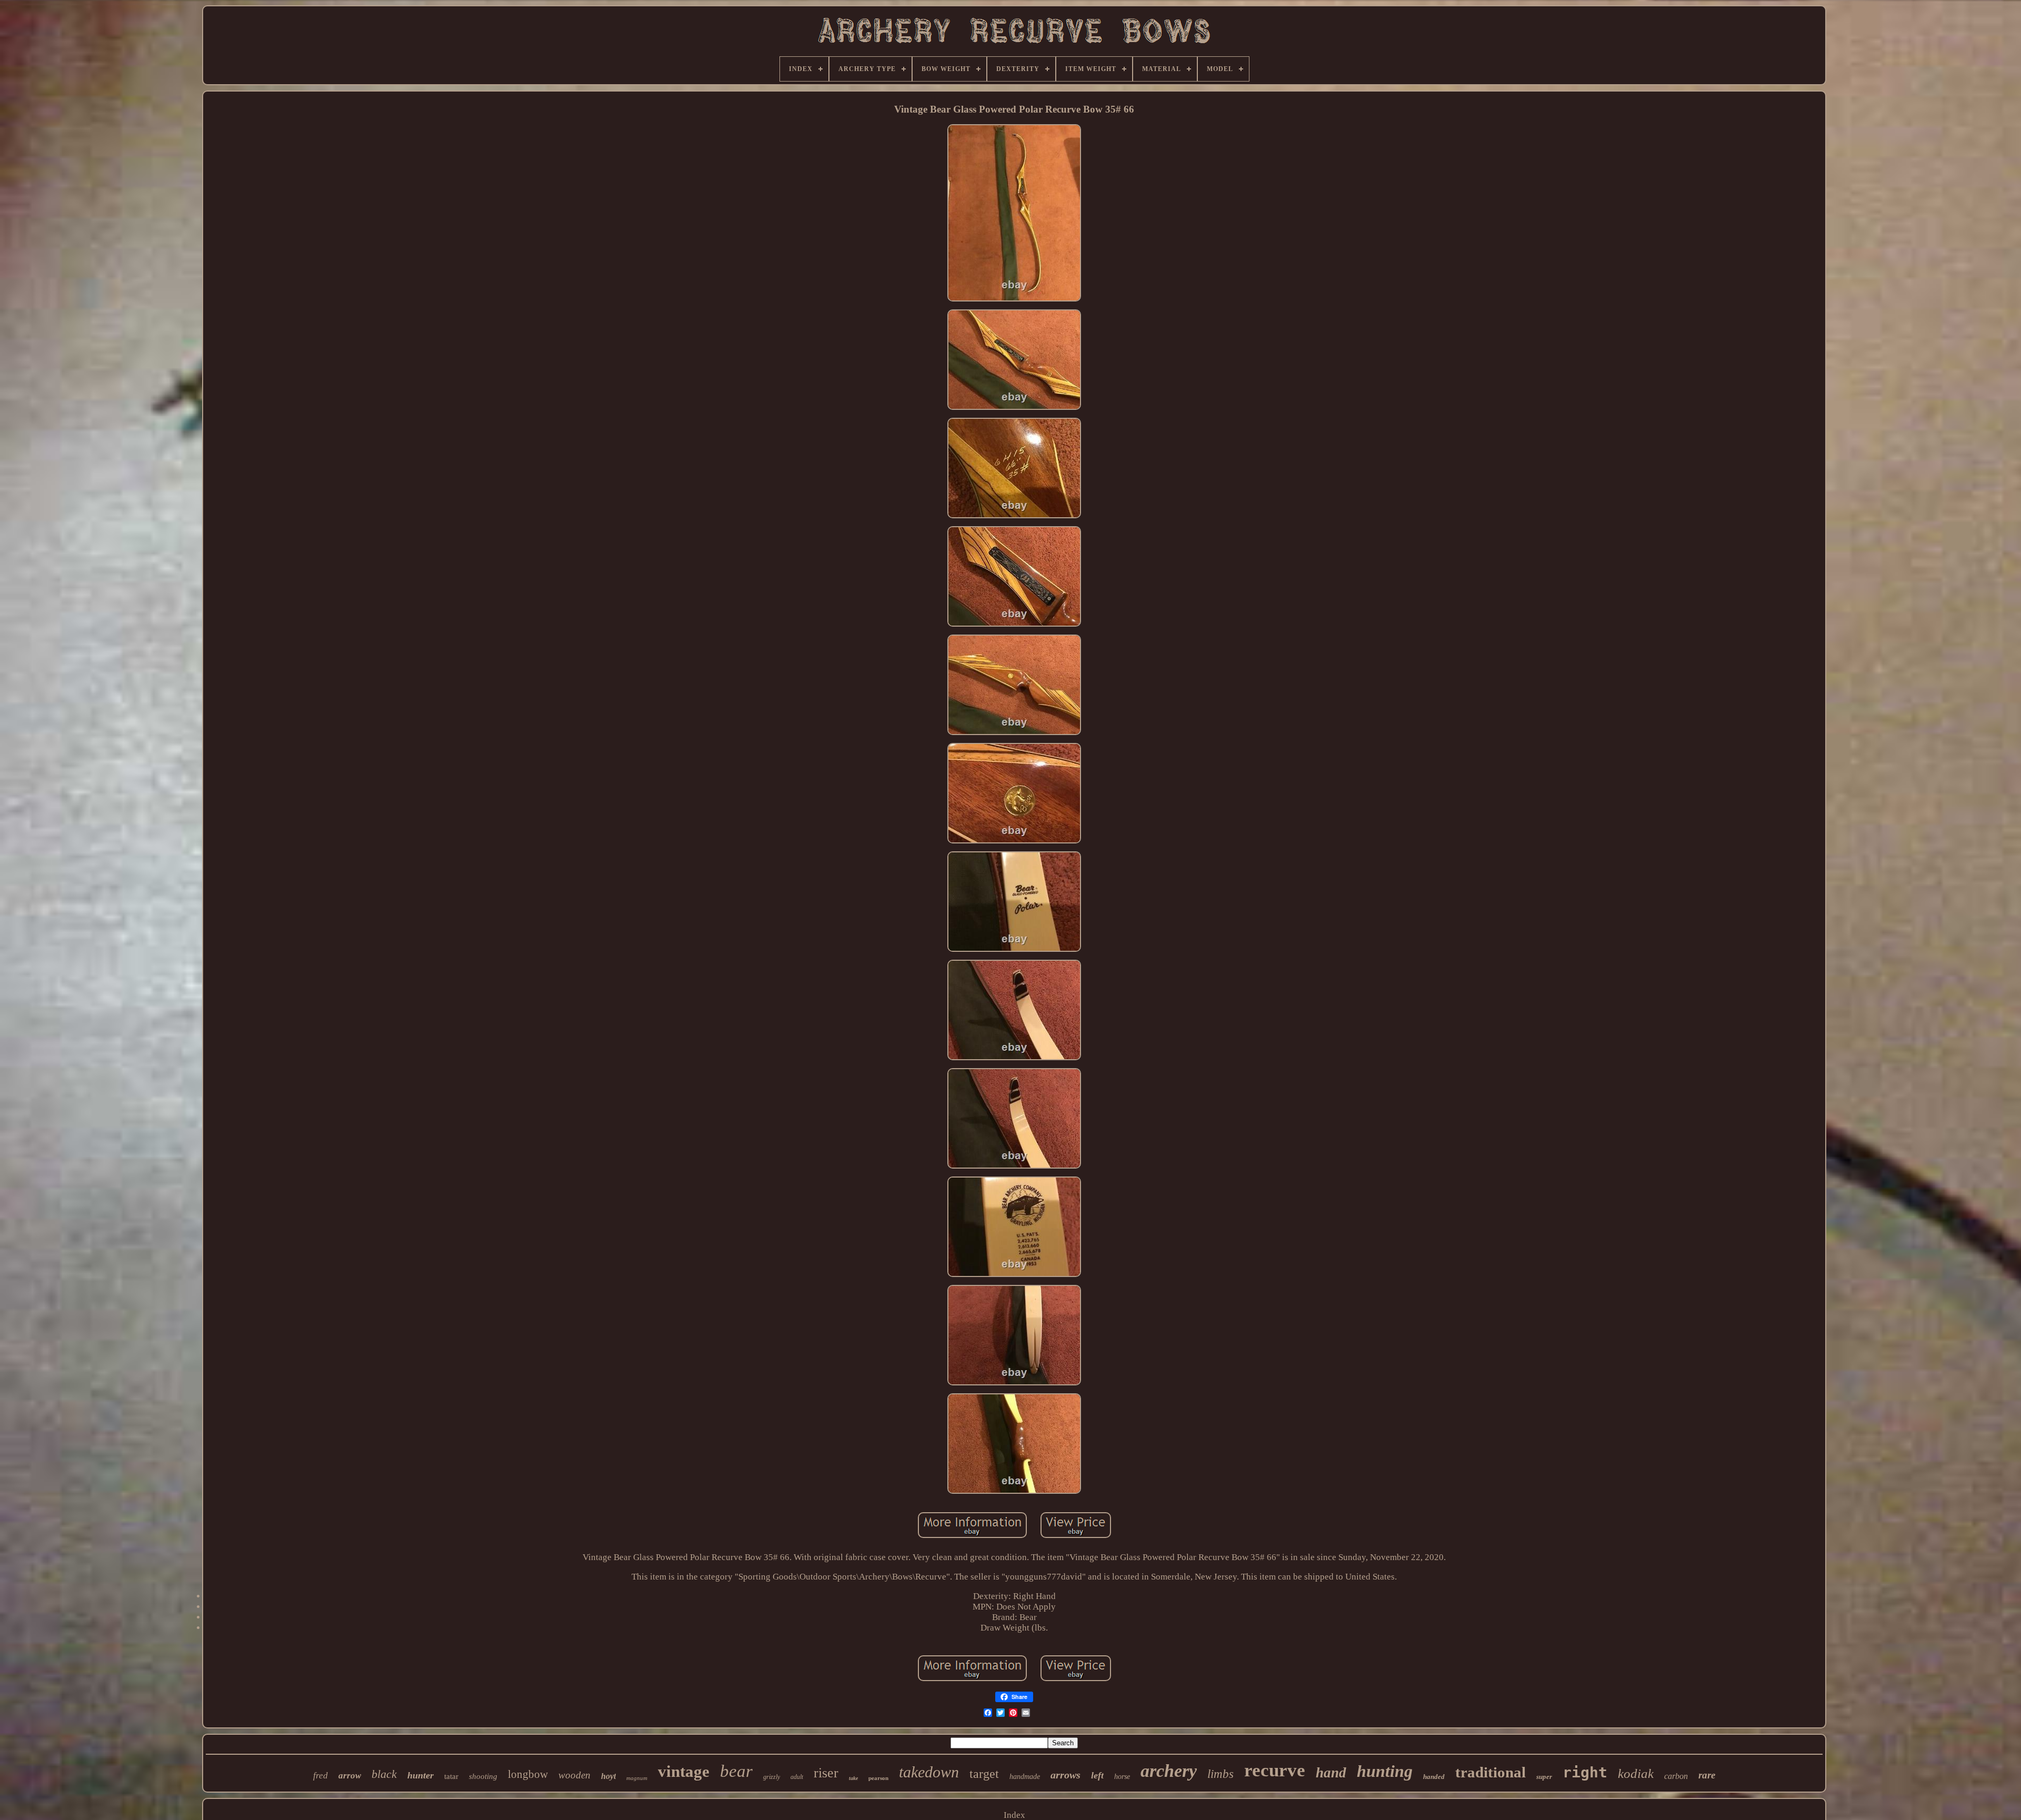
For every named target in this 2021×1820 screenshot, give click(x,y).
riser (826, 1773)
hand (1331, 1773)
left (1097, 1775)
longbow (528, 1774)
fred (321, 1776)
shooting (483, 1776)
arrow (350, 1776)
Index (1014, 1815)
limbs (1220, 1774)
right (1585, 1772)
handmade (1025, 1777)
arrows (1065, 1775)
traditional (1490, 1772)
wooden (574, 1775)
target (984, 1774)
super (1544, 1777)
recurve (1275, 1770)
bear (736, 1771)
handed (1434, 1777)
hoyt (608, 1776)
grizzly (772, 1777)
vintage (684, 1771)
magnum (637, 1778)
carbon (1676, 1776)
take (853, 1778)
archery (1169, 1771)
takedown (929, 1772)
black (384, 1774)
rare (1707, 1775)
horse (1122, 1777)
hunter (421, 1775)
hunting (1385, 1771)
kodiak (1636, 1773)
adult (797, 1777)
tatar (451, 1776)
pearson (878, 1778)
